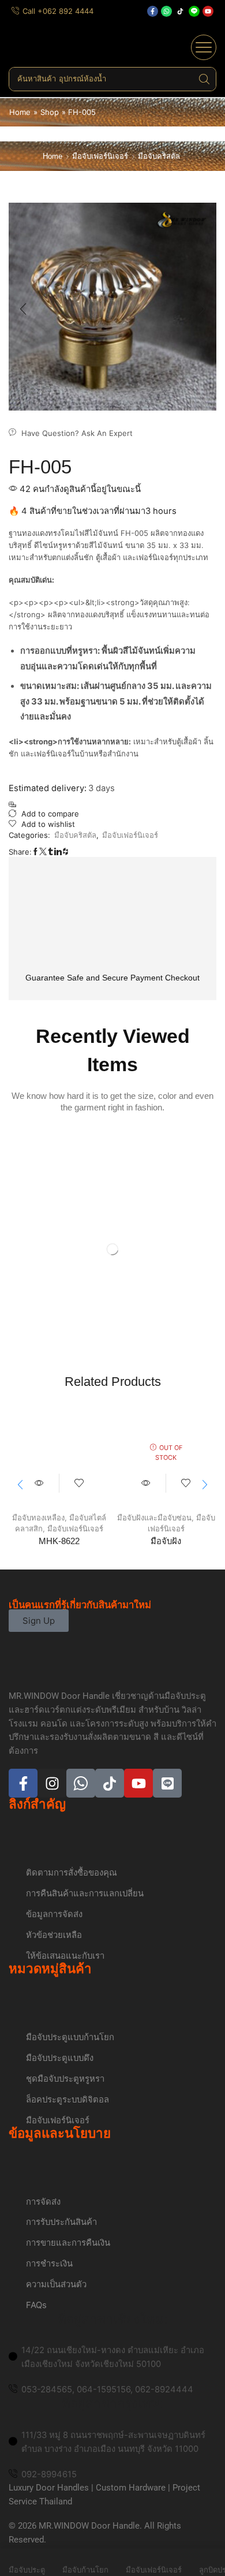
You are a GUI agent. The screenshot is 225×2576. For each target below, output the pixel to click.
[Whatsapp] (166, 11)
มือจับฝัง (166, 1541)
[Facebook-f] (153, 11)
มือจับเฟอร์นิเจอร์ (100, 156)
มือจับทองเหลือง (38, 1518)
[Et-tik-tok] (110, 1783)
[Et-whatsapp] (81, 1783)
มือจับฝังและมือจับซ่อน (154, 1518)
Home (20, 112)
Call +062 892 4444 (58, 11)
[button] (204, 47)
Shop (50, 112)
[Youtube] (208, 11)
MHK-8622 (59, 1541)
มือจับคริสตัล (159, 156)
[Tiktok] (180, 11)
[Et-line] (194, 11)
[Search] (204, 79)
